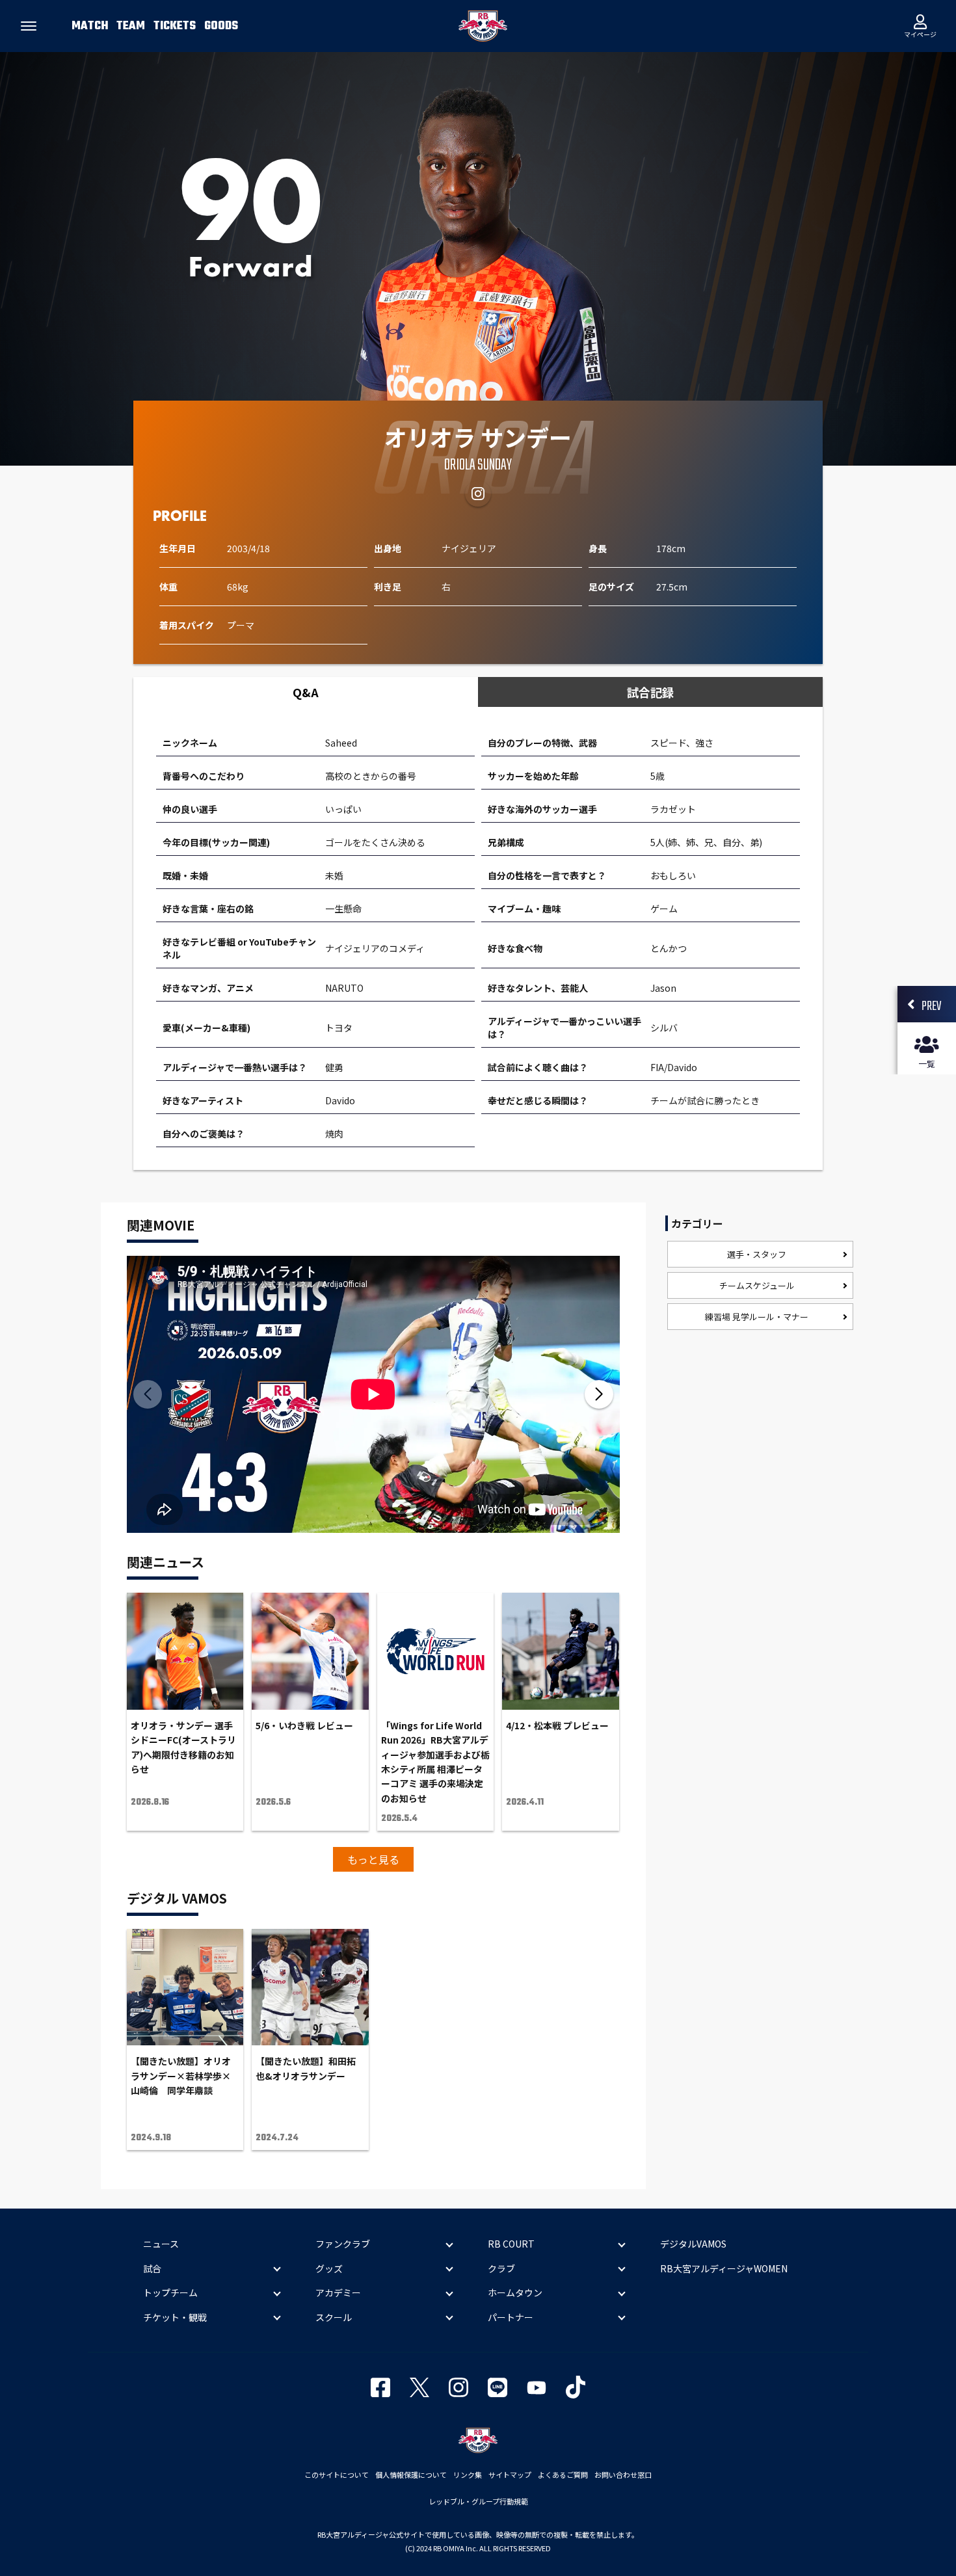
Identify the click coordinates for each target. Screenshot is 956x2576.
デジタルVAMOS (693, 2244)
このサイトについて (337, 2475)
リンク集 (468, 2475)
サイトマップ (510, 2475)
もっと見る (373, 1859)
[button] (599, 1394)
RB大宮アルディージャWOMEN (724, 2268)
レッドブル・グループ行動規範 (478, 2501)
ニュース (161, 2244)
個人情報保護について (411, 2475)
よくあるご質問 (563, 2475)
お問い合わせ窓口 (623, 2475)
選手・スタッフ (757, 1254)
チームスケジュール (757, 1285)
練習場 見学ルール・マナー (757, 1317)
